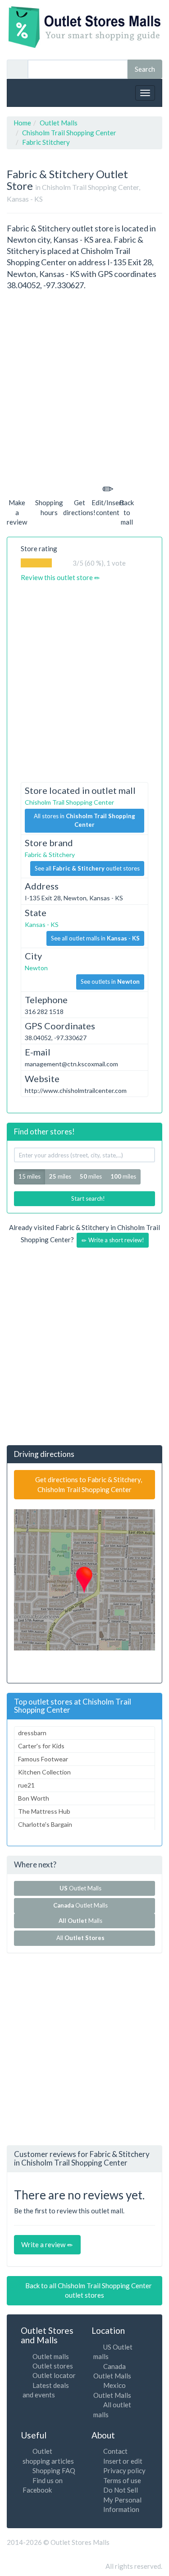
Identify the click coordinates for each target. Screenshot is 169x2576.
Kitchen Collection (44, 1772)
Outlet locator (54, 2375)
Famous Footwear (43, 1759)
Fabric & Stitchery (50, 855)
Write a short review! (116, 1240)
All (80, 1938)
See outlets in (110, 982)
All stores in (84, 820)
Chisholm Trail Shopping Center (69, 802)
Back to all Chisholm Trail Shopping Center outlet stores (88, 2290)
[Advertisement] (84, 385)
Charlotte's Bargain (45, 1824)
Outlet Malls (82, 1888)
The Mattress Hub (44, 1811)
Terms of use (122, 2480)
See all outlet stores (87, 868)
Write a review (44, 2244)
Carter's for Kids (41, 1746)
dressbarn (32, 1733)
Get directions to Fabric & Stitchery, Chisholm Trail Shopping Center (88, 1484)
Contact (115, 2451)
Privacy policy (124, 2470)
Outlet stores (53, 2366)
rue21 (26, 1785)
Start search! (87, 1198)
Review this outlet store (57, 577)
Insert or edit (123, 2461)
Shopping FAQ (54, 2470)
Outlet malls (51, 2356)
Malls (82, 1921)
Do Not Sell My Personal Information (122, 2500)
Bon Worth (34, 1798)
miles (60, 1176)
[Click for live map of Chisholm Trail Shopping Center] (84, 1580)
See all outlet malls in (95, 938)
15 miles (30, 1176)
